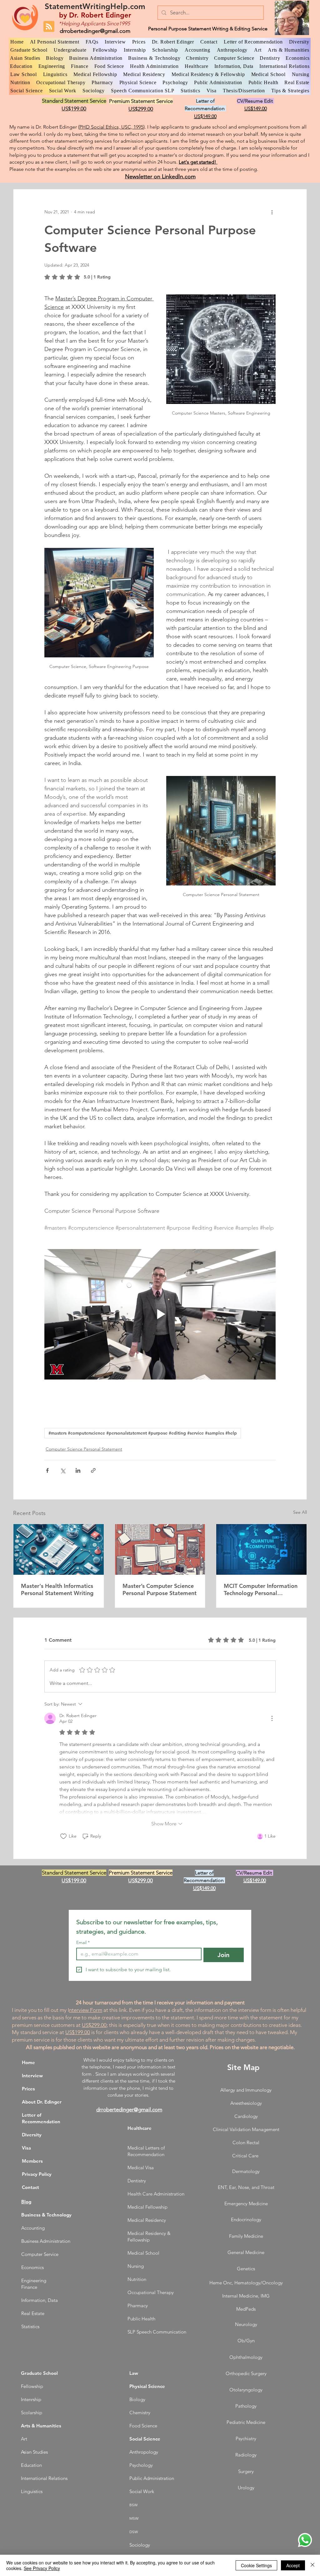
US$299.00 (94, 2025)
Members (32, 2161)
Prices (28, 2089)
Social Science (145, 2439)
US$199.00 (78, 2032)
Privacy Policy (37, 2174)
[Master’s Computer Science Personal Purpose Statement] (160, 1549)
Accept (293, 2565)
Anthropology (144, 2452)
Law (134, 2373)
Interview (32, 2076)
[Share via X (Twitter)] (63, 1470)
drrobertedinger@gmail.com (95, 31)
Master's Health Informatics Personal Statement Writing (57, 1589)
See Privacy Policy (42, 2568)
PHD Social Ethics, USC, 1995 (111, 127)
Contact (30, 2187)
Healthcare (140, 2128)
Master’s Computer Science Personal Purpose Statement (160, 1589)
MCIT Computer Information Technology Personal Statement (261, 1589)
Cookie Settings (256, 2565)
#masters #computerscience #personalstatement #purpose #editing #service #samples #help (143, 1433)
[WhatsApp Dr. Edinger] (305, 2540)
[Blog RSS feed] (49, 27)
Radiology (246, 2455)
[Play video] (160, 1314)
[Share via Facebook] (47, 1470)
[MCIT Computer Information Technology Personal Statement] (261, 1549)
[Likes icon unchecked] (63, 1836)
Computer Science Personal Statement (84, 1449)
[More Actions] (272, 1718)
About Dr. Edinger (42, 2102)
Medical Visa (141, 2168)
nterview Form (86, 2010)
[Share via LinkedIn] (78, 1470)
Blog (26, 2202)
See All (300, 1512)
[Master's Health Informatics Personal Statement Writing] (59, 1549)
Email (83, 1943)
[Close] (312, 2565)
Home (28, 2062)
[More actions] (272, 212)
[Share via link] (93, 1470)
